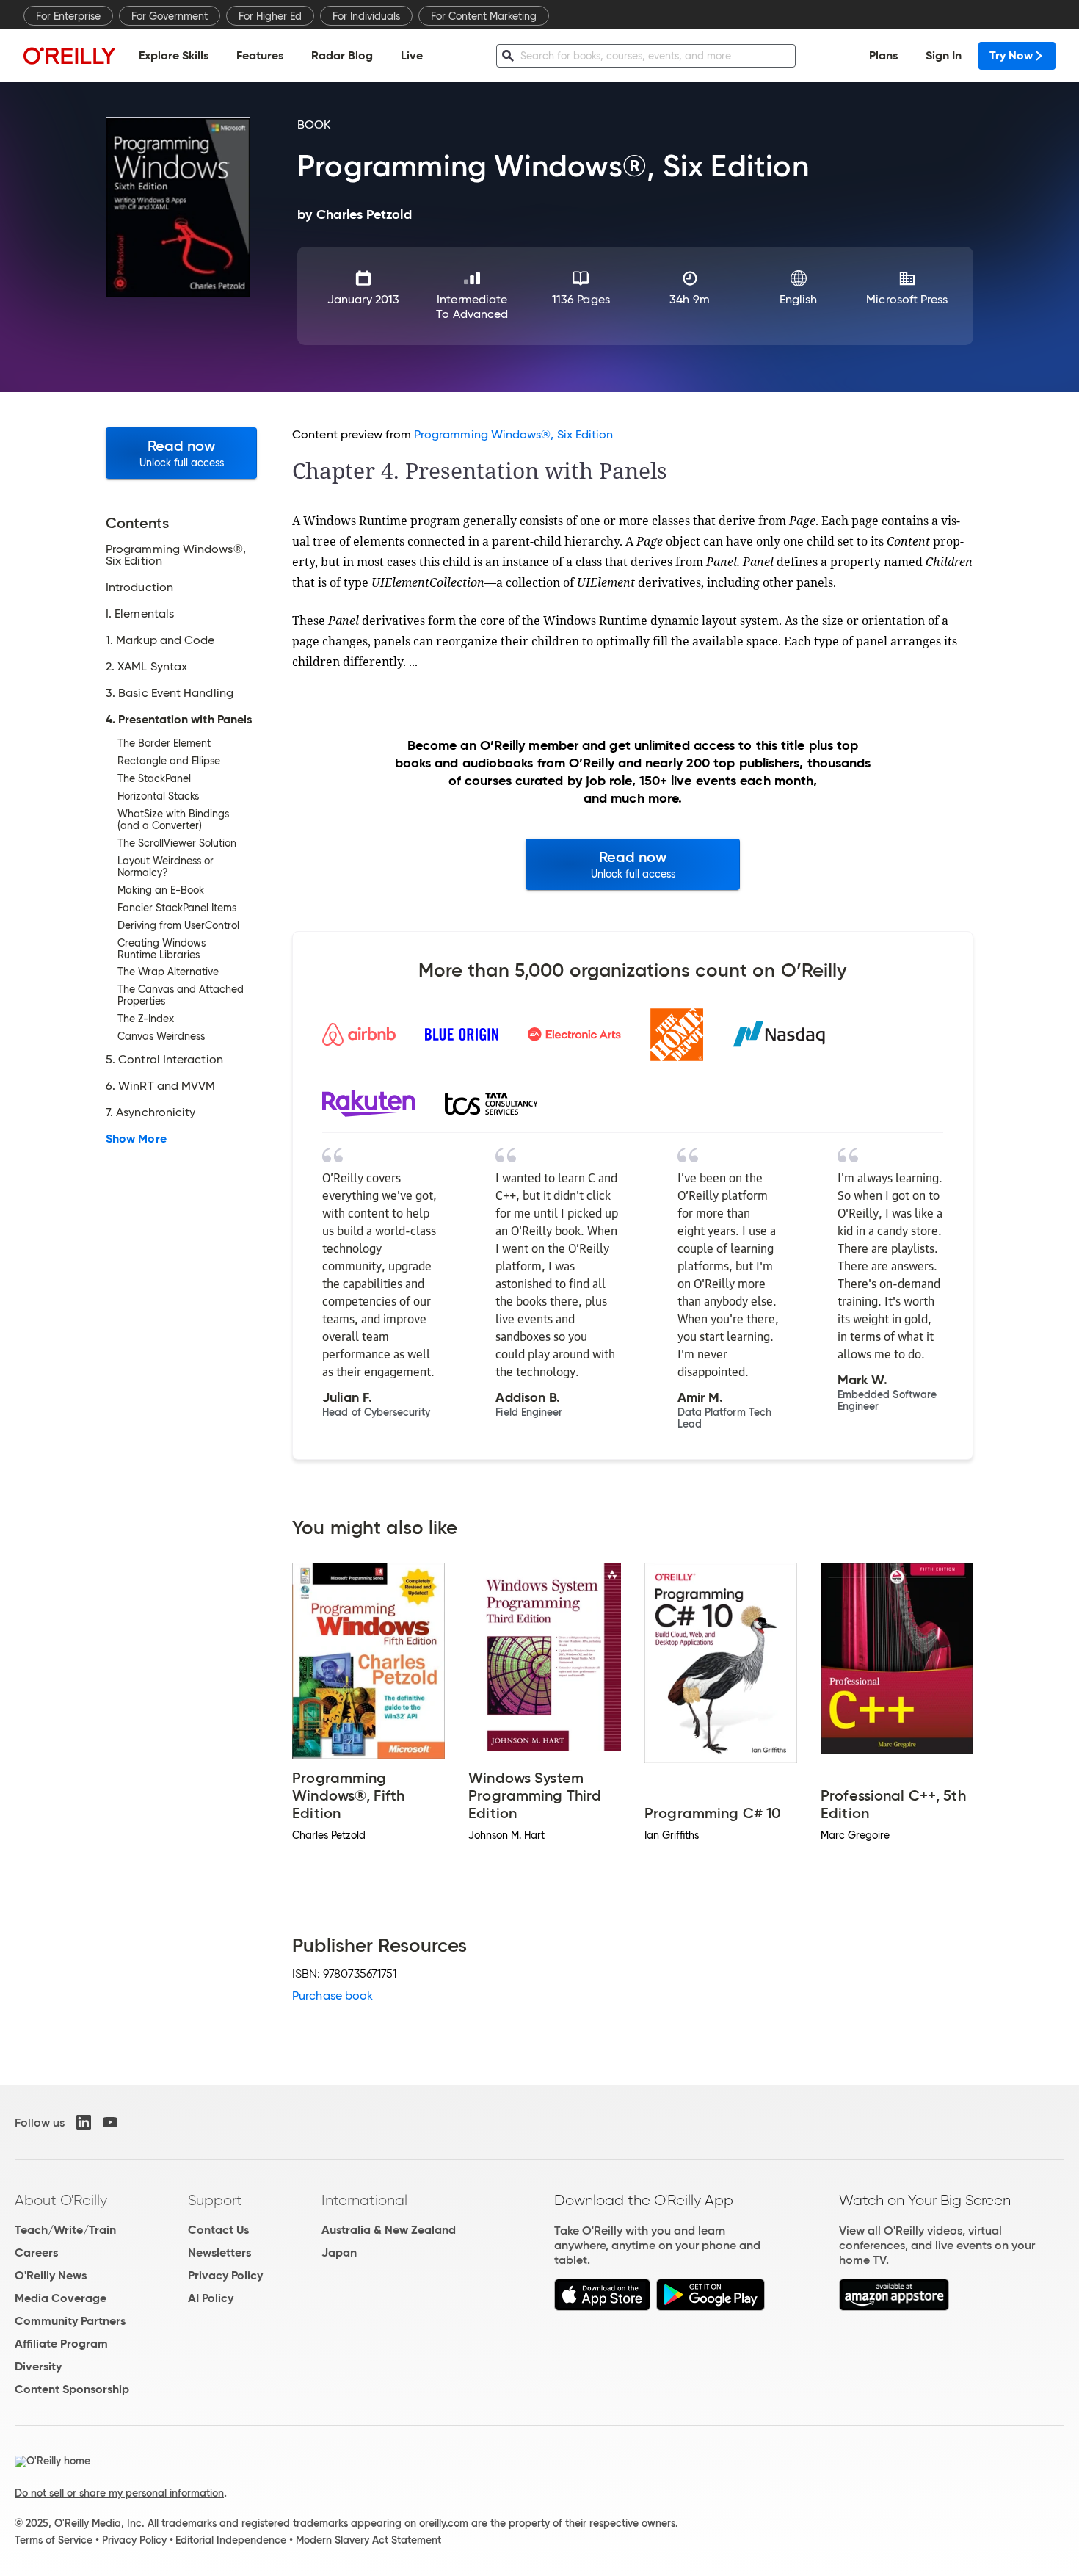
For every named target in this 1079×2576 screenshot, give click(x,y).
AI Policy (211, 2298)
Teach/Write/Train (65, 2230)
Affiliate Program (61, 2344)
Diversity (38, 2366)
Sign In (944, 55)
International (364, 2200)
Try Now (1011, 55)
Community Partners (70, 2321)
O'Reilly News (51, 2275)
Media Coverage (61, 2298)
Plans (883, 55)
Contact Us (218, 2230)
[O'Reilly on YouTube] (110, 2122)
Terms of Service (54, 2540)
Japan (339, 2253)
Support (215, 2200)
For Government (170, 16)
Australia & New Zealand (389, 2230)
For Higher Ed (270, 16)
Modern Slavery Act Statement (368, 2540)
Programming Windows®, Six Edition (514, 434)
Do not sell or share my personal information (119, 2493)
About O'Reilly (61, 2200)
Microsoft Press (907, 299)
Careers (36, 2253)
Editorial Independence (231, 2540)
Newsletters (219, 2253)
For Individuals (366, 16)
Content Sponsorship (72, 2389)
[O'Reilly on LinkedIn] (84, 2122)
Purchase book (333, 1996)
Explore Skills (174, 55)
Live (412, 55)
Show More (136, 1139)
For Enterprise (68, 16)
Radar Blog (342, 55)
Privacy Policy (225, 2275)
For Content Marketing (484, 16)
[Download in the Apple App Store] (602, 2307)
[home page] (70, 55)
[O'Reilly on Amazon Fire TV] (894, 2307)
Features (260, 55)
